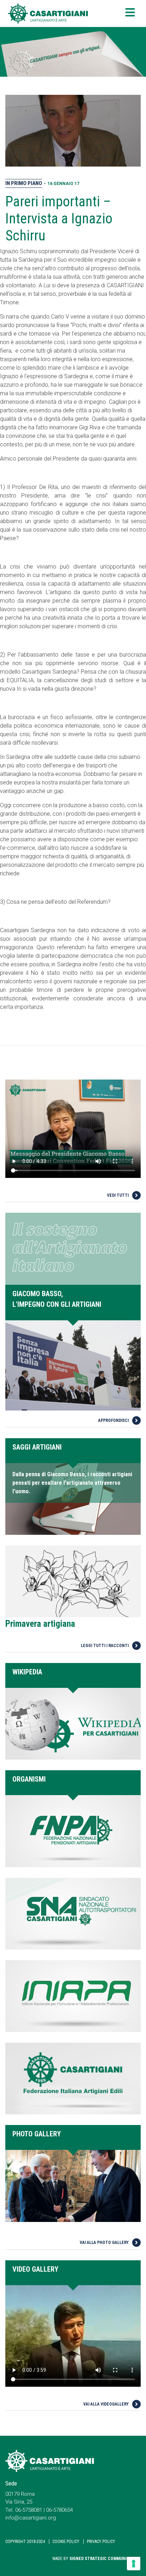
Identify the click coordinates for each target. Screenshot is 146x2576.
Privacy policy (101, 2542)
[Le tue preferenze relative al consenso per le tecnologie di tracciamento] (134, 2564)
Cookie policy (66, 2542)
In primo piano (24, 183)
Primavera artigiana (40, 1624)
